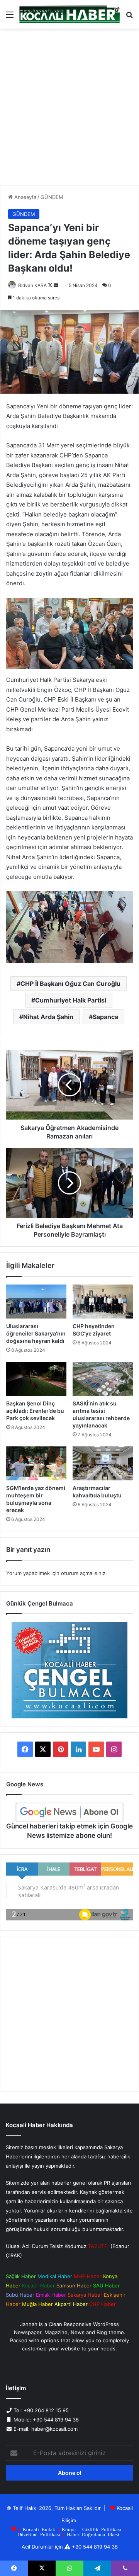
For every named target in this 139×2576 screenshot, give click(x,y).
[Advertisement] (69, 110)
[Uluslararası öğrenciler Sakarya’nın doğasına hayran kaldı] (36, 1302)
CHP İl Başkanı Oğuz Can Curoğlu (70, 984)
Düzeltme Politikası (39, 2534)
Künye (69, 2529)
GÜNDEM (52, 197)
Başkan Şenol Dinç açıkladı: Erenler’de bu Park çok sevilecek (35, 1411)
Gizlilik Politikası (102, 2529)
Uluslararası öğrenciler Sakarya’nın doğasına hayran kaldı (36, 1333)
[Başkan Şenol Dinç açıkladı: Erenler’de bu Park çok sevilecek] (36, 1379)
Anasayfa (25, 197)
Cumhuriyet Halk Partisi (71, 1000)
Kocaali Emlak (39, 2529)
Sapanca (105, 1017)
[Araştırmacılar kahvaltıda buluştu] (103, 1463)
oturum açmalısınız (83, 1573)
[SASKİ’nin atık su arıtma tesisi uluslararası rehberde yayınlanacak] (103, 1379)
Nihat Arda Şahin (48, 1017)
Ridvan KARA (32, 285)
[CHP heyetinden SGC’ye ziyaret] (103, 1302)
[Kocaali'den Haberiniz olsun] (69, 14)
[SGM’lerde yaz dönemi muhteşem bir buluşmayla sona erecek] (36, 1463)
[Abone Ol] (69, 1812)
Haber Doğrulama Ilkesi (93, 2534)
